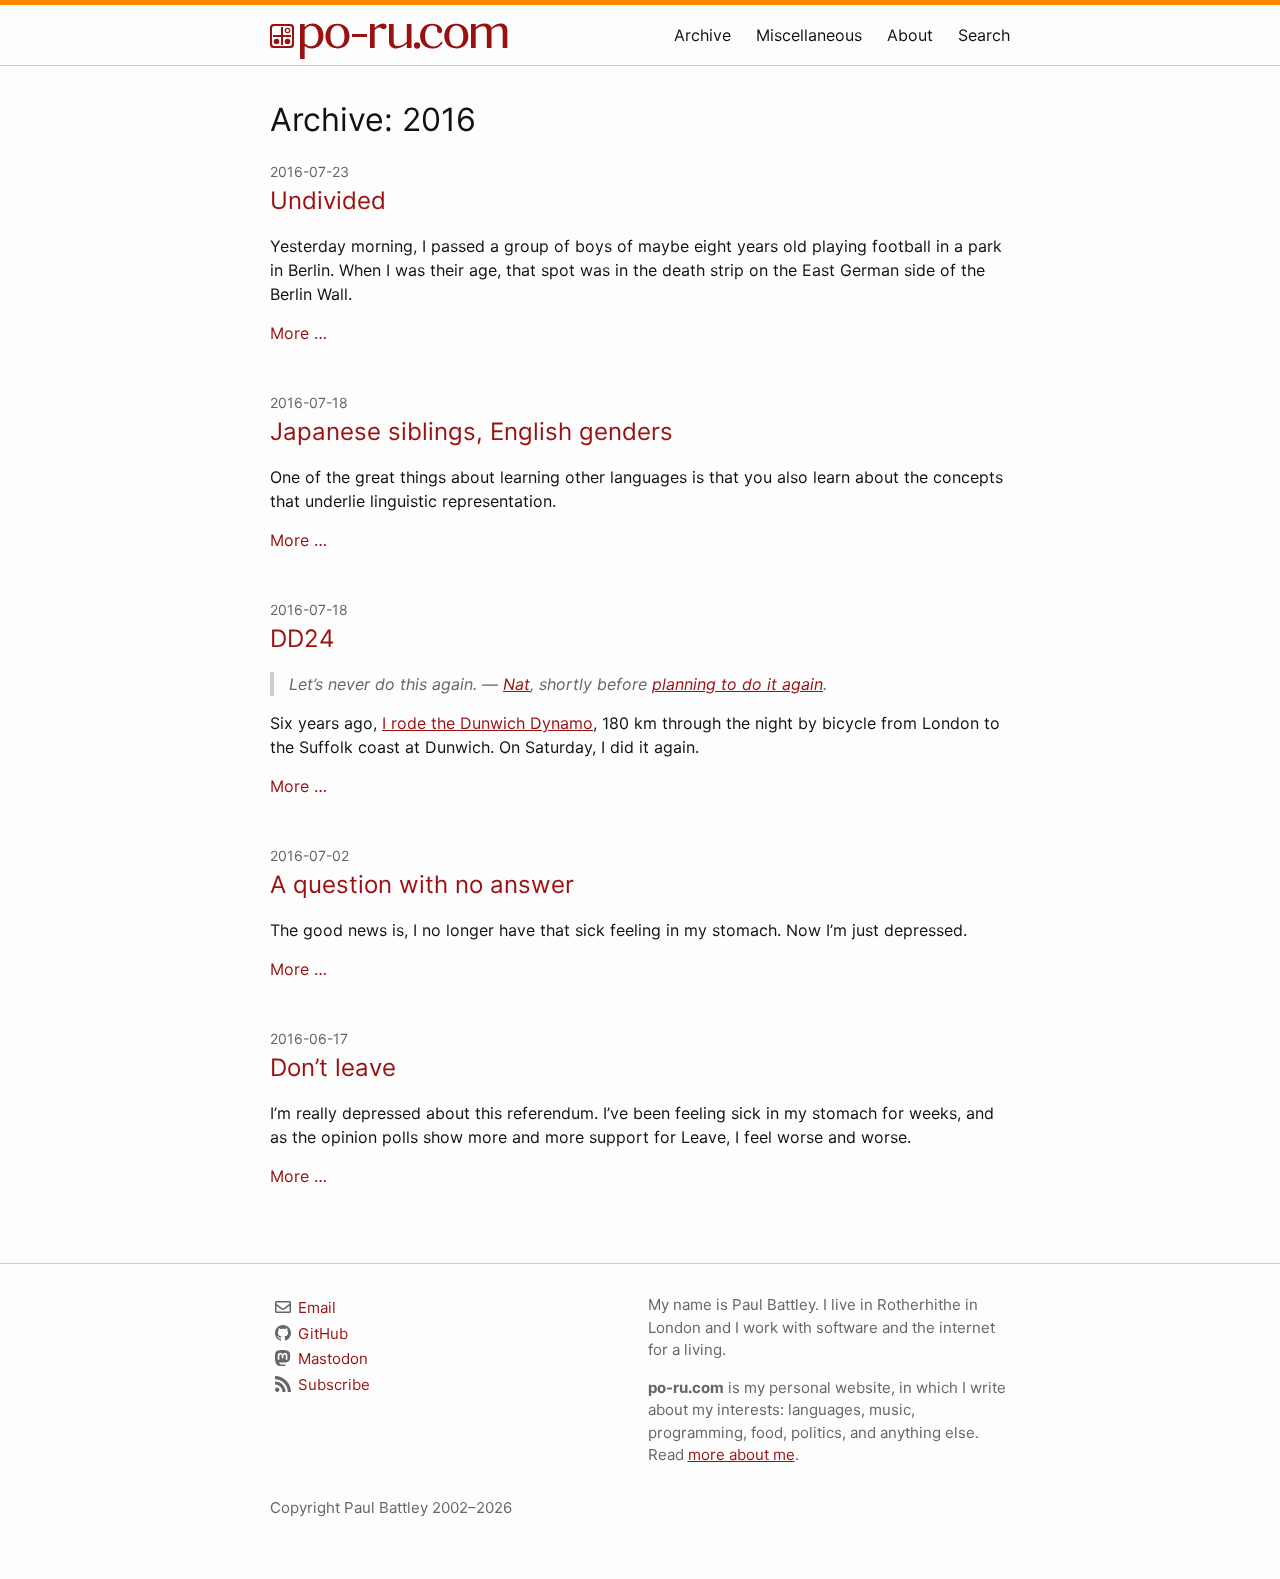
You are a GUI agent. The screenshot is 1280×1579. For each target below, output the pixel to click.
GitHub (321, 1333)
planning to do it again (737, 684)
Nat (516, 684)
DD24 (302, 638)
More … (298, 333)
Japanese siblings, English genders (471, 431)
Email (315, 1307)
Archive (702, 35)
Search (984, 35)
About (910, 35)
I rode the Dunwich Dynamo (487, 723)
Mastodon (331, 1358)
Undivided (328, 200)
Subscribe (332, 1384)
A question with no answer (422, 884)
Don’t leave (333, 1067)
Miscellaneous (809, 35)
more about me (741, 1454)
